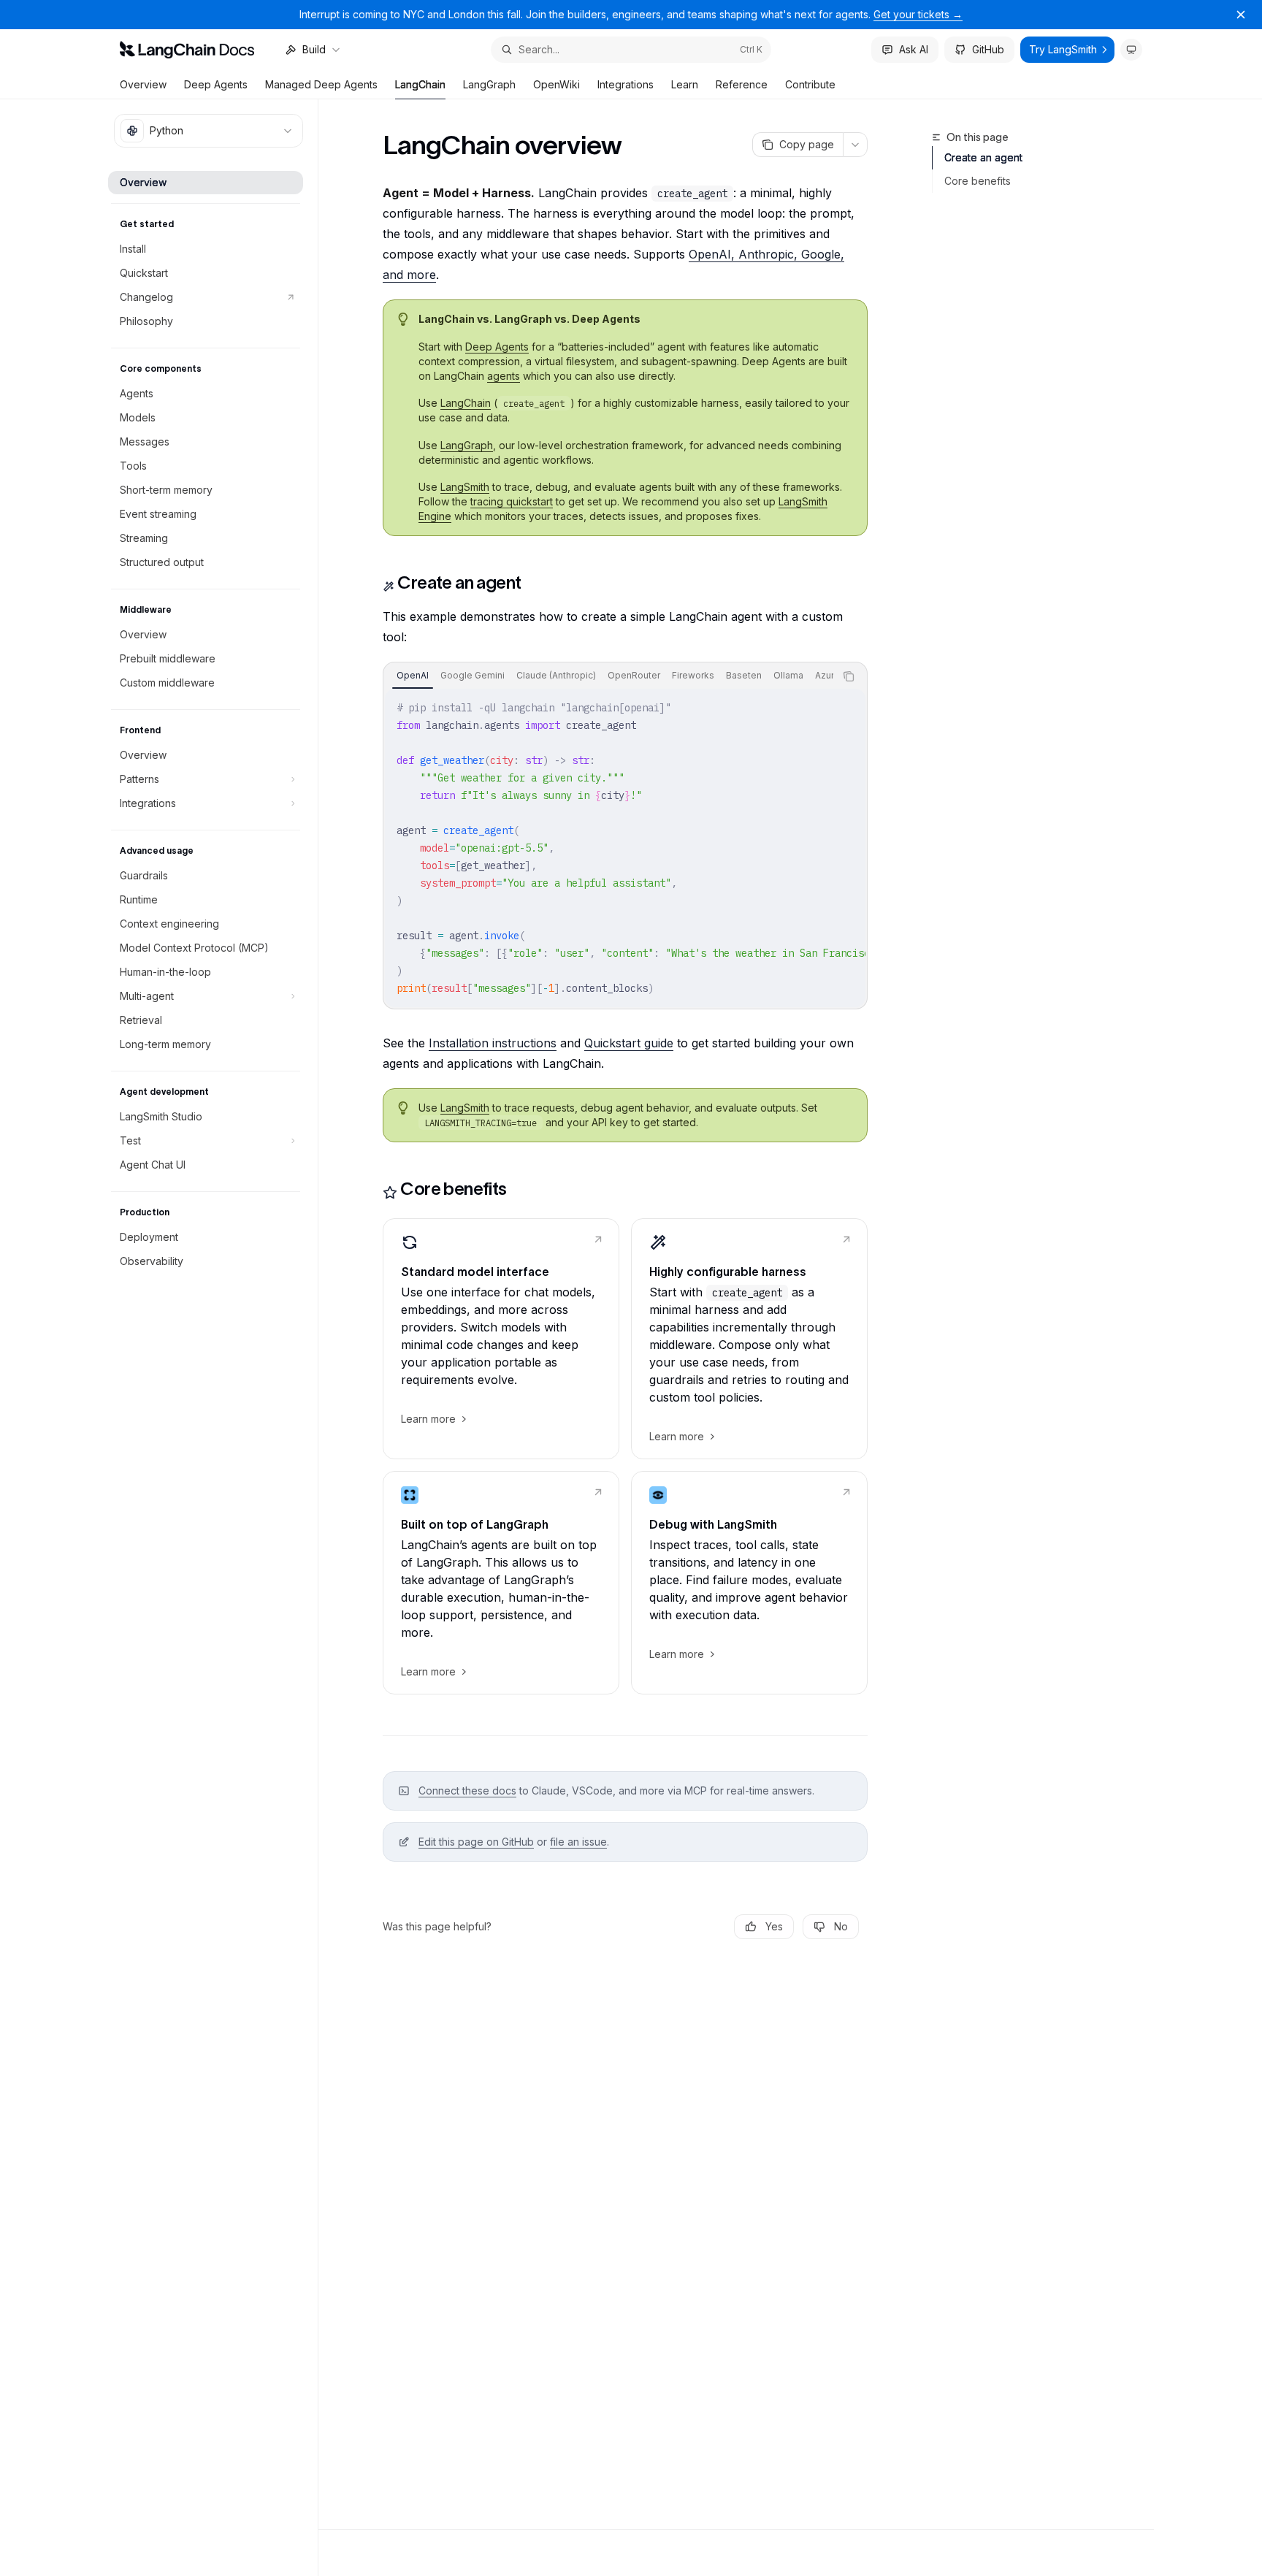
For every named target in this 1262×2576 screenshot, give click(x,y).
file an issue (578, 1842)
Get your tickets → (918, 14)
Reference (742, 84)
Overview (143, 84)
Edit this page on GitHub (476, 1842)
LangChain (420, 84)
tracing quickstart (512, 501)
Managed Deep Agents (321, 84)
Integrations (626, 84)
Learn (685, 84)
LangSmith (465, 487)
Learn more (428, 1419)
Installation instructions (493, 1043)
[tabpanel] (625, 848)
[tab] (413, 676)
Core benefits (978, 181)
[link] (501, 1339)
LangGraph (489, 84)
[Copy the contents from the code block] (849, 676)
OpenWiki (557, 84)
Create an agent (983, 157)
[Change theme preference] (1131, 50)
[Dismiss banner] (1241, 15)
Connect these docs (467, 1790)
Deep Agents (216, 84)
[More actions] (855, 145)
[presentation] (609, 676)
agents (504, 376)
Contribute (810, 84)
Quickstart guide (629, 1043)
